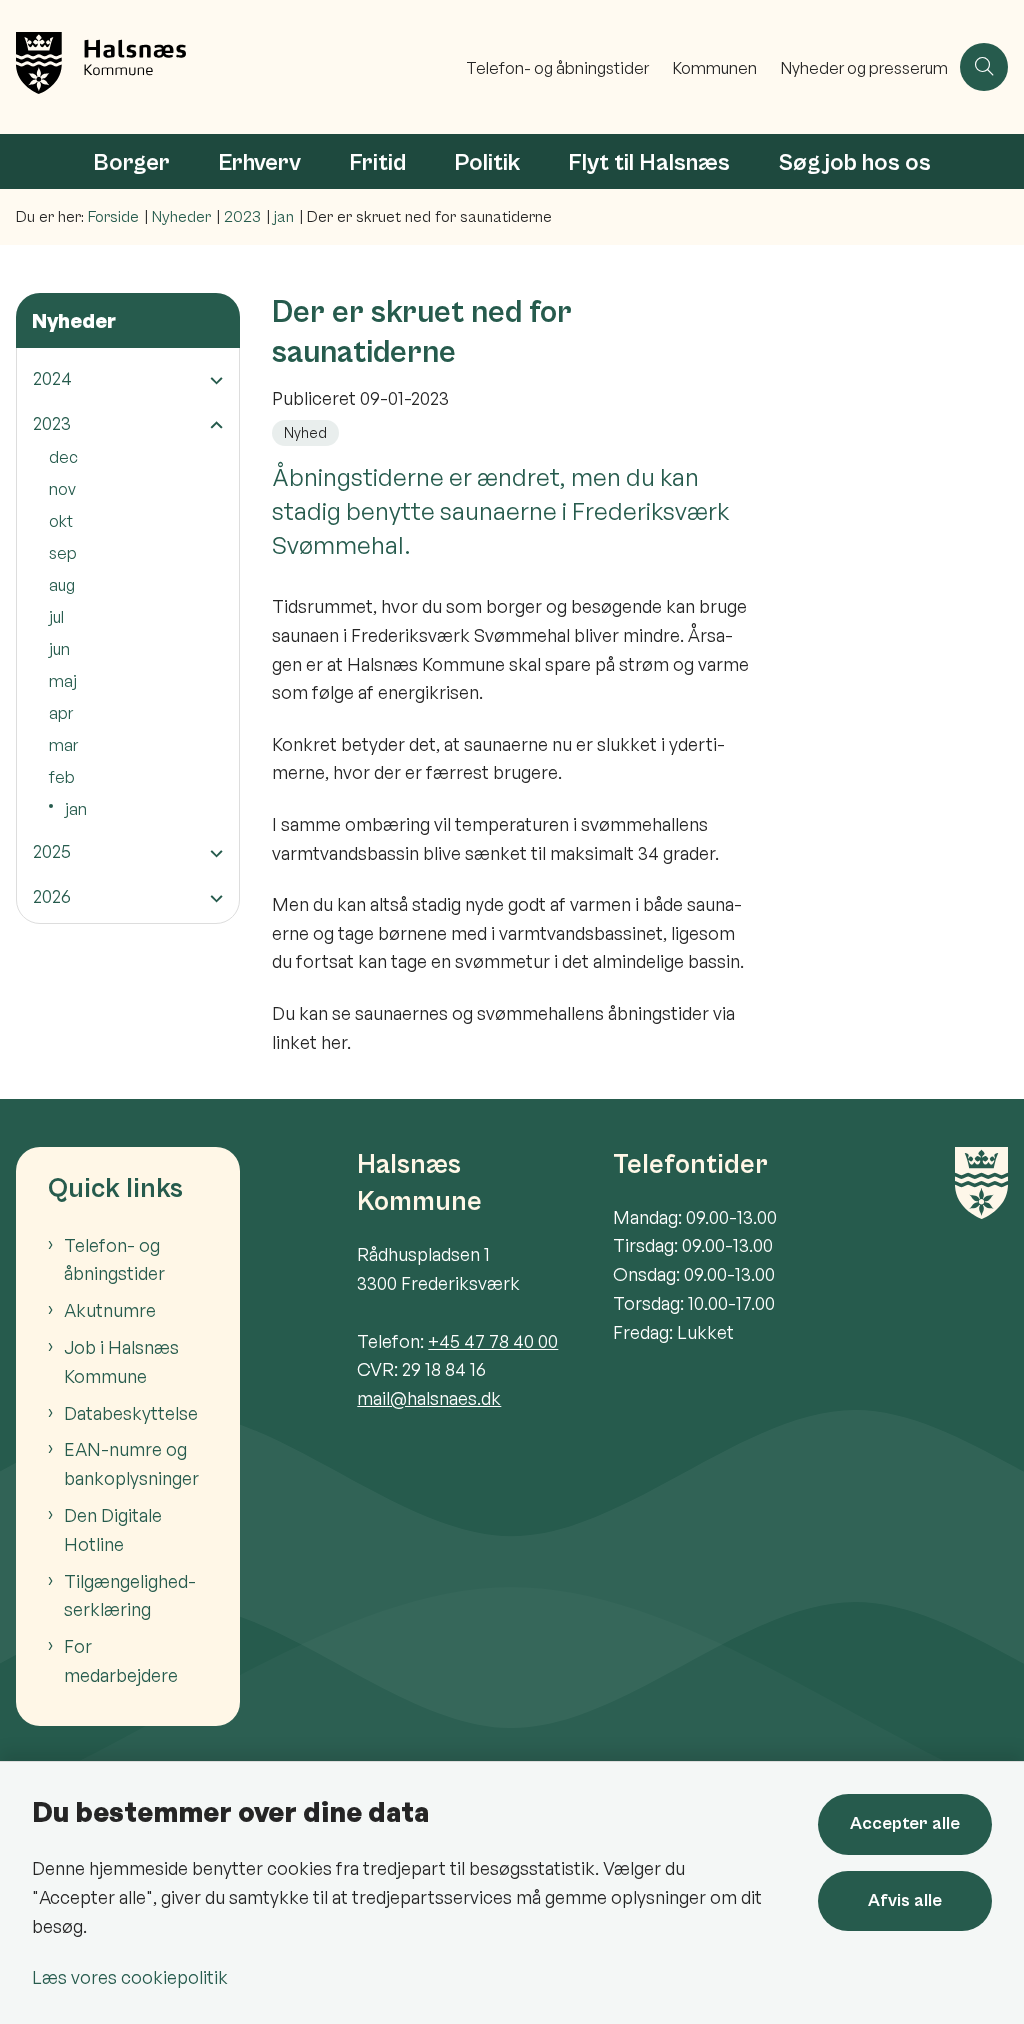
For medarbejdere (121, 1660)
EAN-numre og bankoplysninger (131, 1463)
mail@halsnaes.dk (429, 1398)
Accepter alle (905, 1823)
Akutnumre (110, 1310)
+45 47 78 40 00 (493, 1341)
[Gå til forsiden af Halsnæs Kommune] (227, 67)
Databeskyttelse (131, 1413)
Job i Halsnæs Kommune (121, 1361)
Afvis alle (905, 1900)
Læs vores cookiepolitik (130, 1977)
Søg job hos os (854, 163)
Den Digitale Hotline (113, 1529)
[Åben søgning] (984, 67)
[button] (211, 379)
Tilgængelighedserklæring (130, 1595)
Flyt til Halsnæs (649, 163)
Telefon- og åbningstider (114, 1259)
